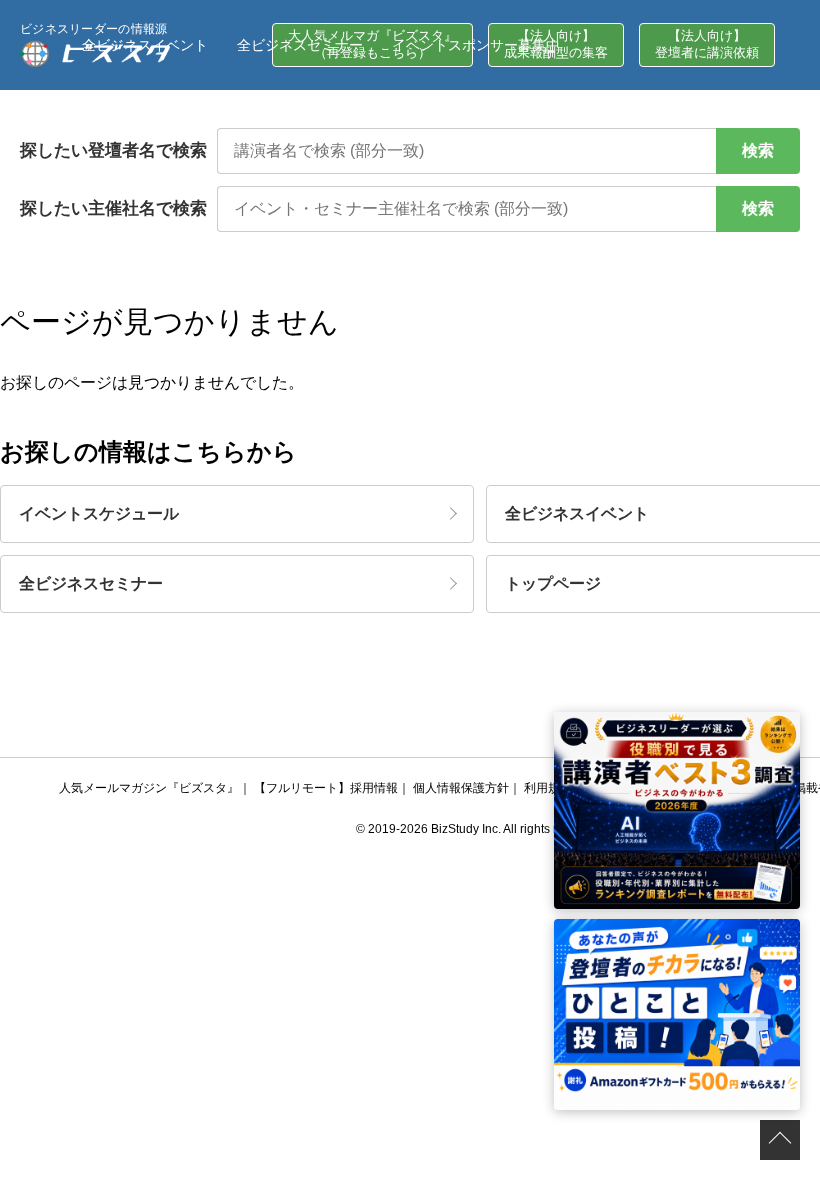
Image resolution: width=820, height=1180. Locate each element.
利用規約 (548, 788)
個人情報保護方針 (461, 788)
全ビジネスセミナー (300, 45)
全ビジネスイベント (145, 45)
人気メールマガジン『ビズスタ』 (149, 788)
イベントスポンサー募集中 (476, 45)
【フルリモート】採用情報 (326, 788)
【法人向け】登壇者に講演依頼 (707, 44)
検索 (758, 150)
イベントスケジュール (99, 513)
